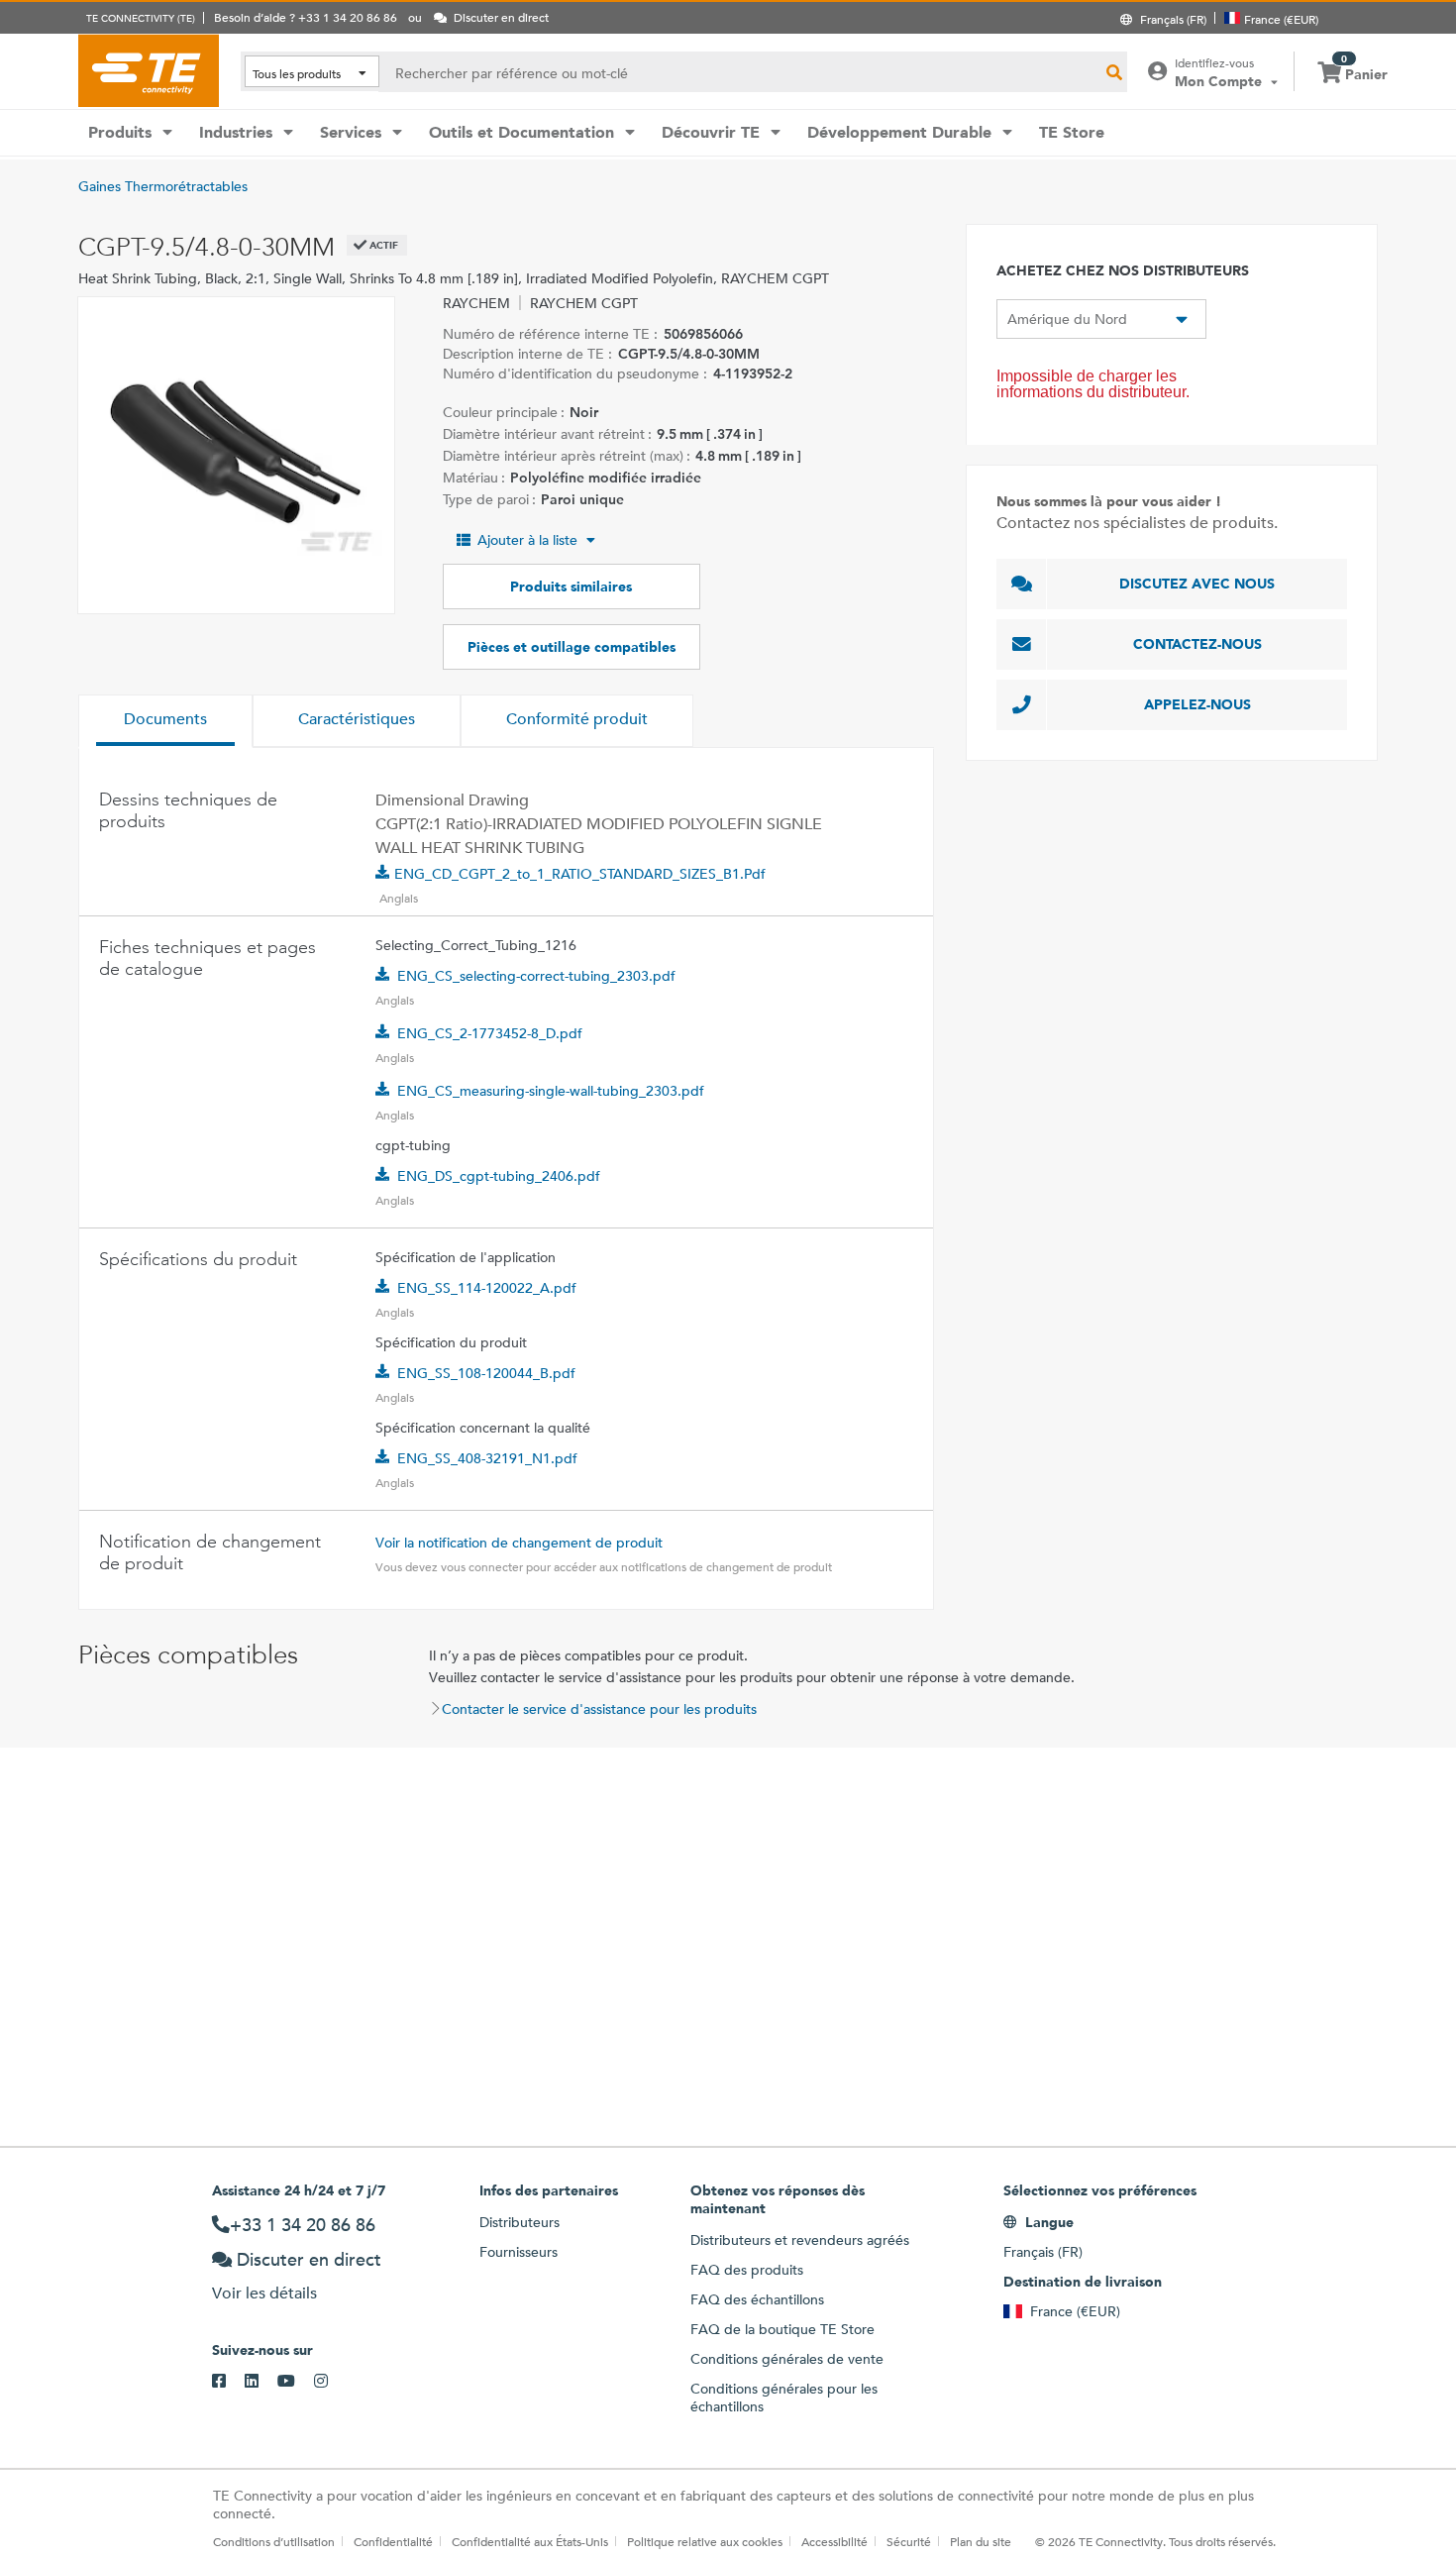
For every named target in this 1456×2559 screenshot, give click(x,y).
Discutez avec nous (1197, 584)
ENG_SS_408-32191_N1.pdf (487, 1458)
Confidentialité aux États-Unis (530, 2541)
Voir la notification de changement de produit (519, 1543)
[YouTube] (296, 2382)
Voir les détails (264, 2293)
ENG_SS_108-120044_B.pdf (486, 1373)
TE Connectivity (149, 70)
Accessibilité (834, 2541)
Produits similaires (571, 586)
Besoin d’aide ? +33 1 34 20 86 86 (306, 17)
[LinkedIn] (261, 2382)
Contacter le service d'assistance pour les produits (599, 1709)
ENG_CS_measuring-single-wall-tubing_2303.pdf (551, 1091)
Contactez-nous (1197, 644)
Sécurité (909, 2541)
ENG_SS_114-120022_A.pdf (487, 1288)
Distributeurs (520, 2222)
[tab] (165, 721)
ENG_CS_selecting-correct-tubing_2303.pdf (536, 976)
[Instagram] (330, 2382)
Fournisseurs (519, 2252)
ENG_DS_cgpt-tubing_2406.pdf (499, 1176)
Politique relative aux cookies (705, 2541)
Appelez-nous (1197, 704)
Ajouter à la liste (527, 540)
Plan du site (981, 2541)
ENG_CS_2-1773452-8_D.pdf (490, 1033)
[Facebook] (228, 2382)
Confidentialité (393, 2541)
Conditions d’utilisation (274, 2541)
